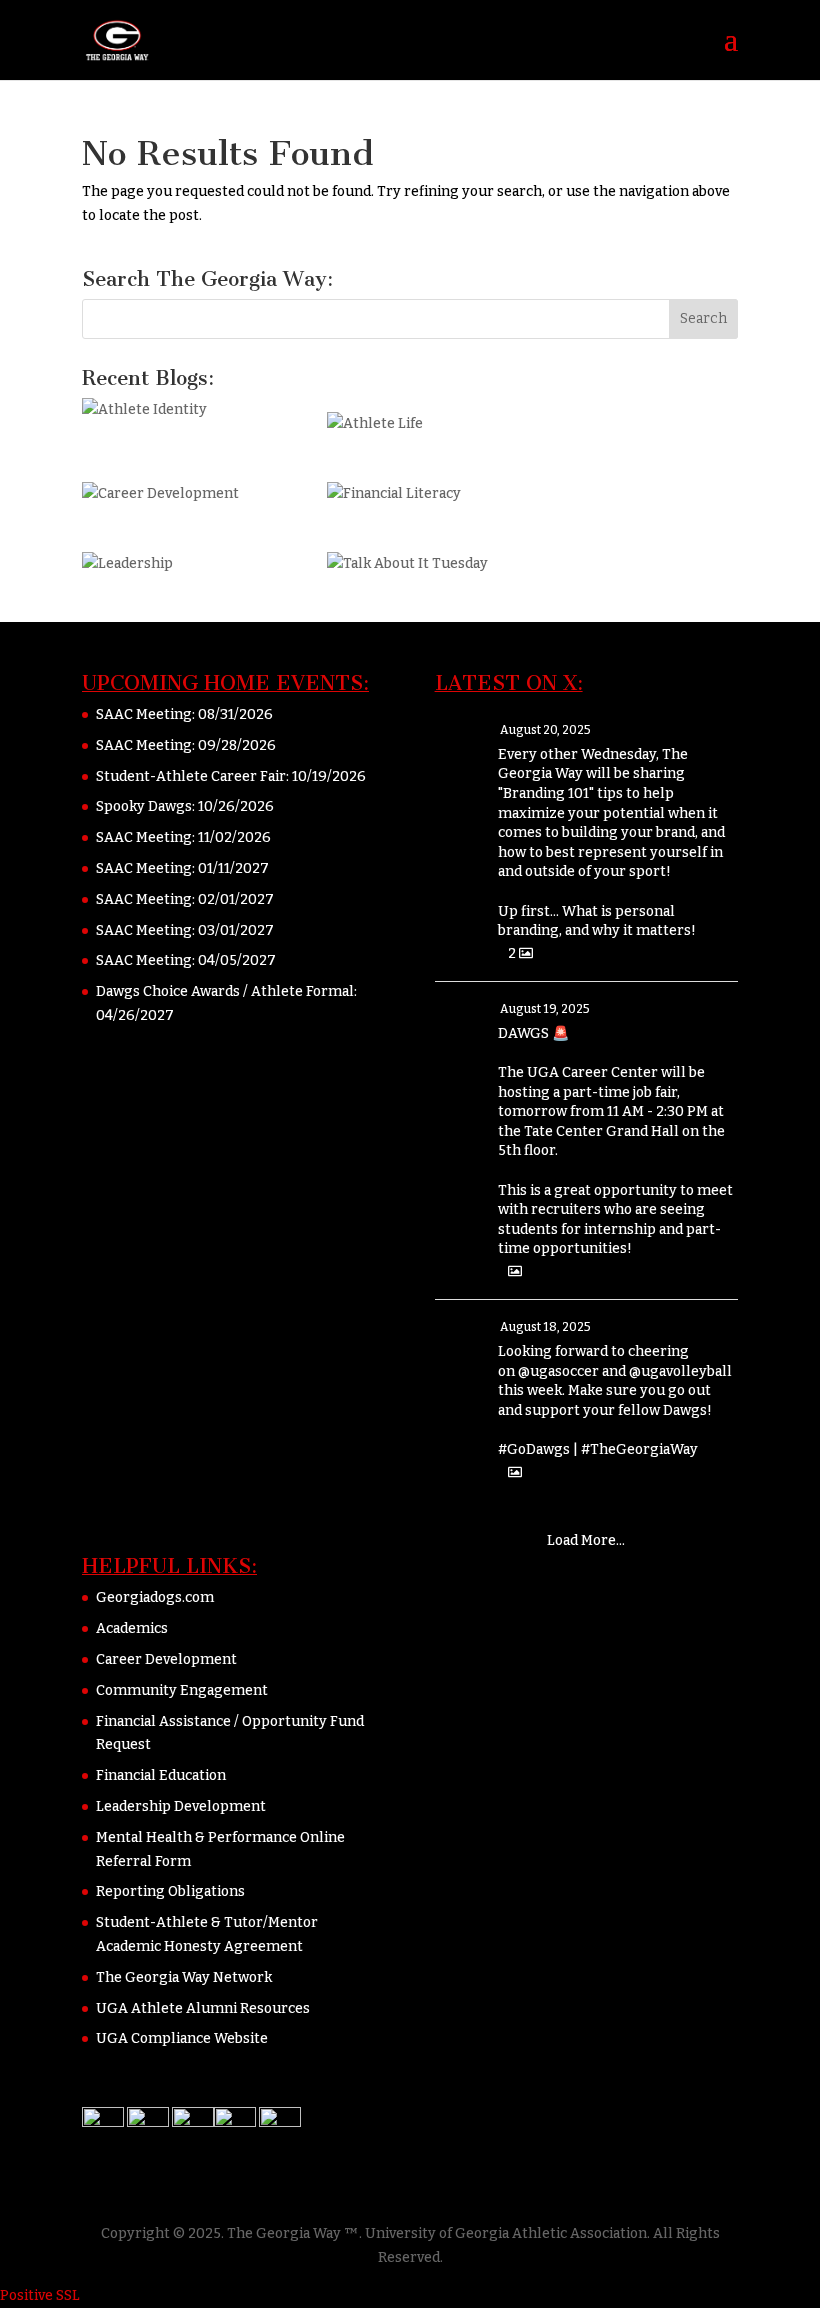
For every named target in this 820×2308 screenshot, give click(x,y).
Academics (132, 1628)
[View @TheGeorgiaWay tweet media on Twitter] (515, 1271)
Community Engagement (182, 1690)
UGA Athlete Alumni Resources (203, 2008)
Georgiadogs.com (155, 1597)
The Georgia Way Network (184, 1977)
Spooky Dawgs (144, 806)
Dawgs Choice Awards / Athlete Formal (225, 991)
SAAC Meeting (144, 714)
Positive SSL (40, 2295)
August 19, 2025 (545, 1009)
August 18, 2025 (545, 1327)
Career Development (166, 1659)
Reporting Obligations (170, 1891)
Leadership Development (181, 1806)
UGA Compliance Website (182, 2038)
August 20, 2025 (545, 730)
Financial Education (161, 1775)
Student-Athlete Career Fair (191, 776)
